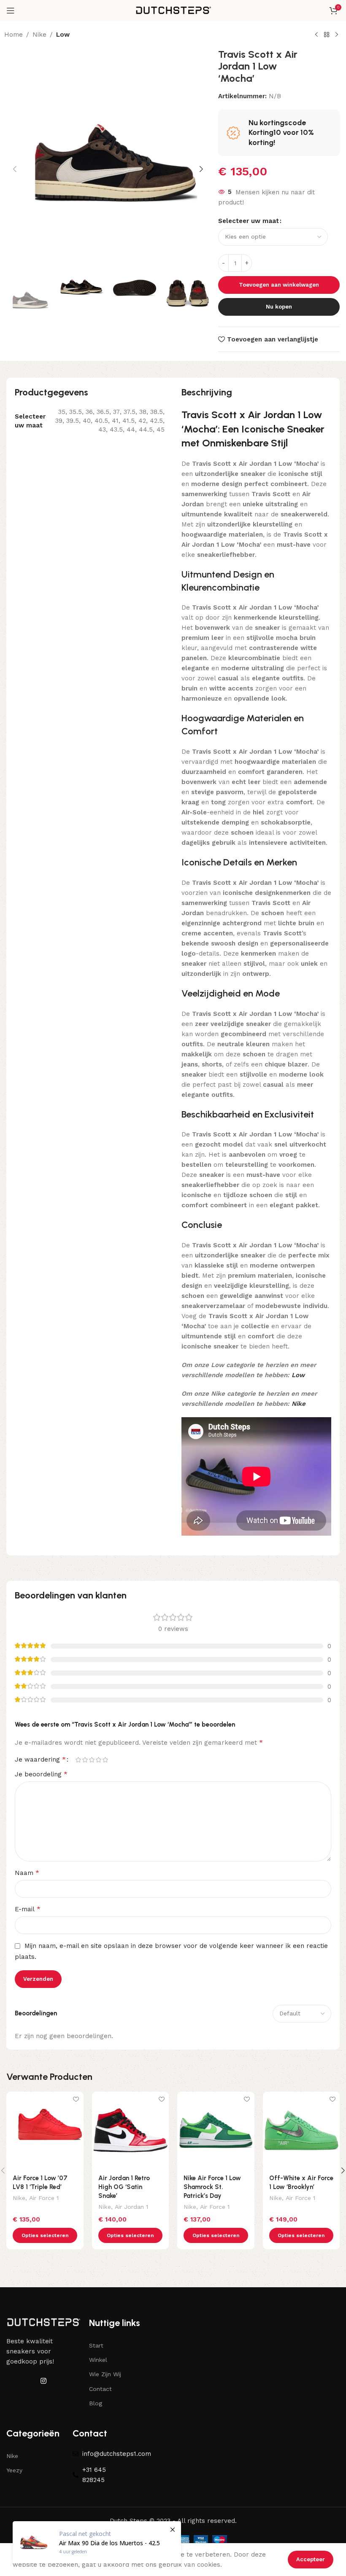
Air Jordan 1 (131, 2207)
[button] (15, 169)
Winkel (98, 2360)
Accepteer (311, 2559)
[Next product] (337, 35)
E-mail (28, 1909)
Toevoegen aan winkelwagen (279, 285)
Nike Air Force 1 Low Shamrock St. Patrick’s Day (212, 2187)
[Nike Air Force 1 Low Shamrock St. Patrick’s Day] (216, 2130)
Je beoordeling (41, 1774)
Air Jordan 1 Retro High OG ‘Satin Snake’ (124, 2187)
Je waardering (40, 1759)
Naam (27, 1873)
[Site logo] (173, 10)
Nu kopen (279, 307)
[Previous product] (316, 35)
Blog (96, 2403)
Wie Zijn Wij (105, 2374)
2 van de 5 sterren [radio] (85, 1760)
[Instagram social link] (44, 2381)
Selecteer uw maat (249, 221)
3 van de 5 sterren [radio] (92, 1760)
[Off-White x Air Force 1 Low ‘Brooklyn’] (301, 2130)
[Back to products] (327, 35)
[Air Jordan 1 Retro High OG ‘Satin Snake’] (131, 2130)
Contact (100, 2389)
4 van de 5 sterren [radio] (98, 1760)
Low (63, 35)
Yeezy (14, 2470)
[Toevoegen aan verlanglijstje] (76, 2099)
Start (96, 2345)
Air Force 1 (44, 2198)
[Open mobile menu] (11, 11)
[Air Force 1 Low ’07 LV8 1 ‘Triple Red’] (45, 2130)
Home (14, 35)
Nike (39, 35)
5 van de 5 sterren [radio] (105, 1760)
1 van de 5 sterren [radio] (78, 1760)
